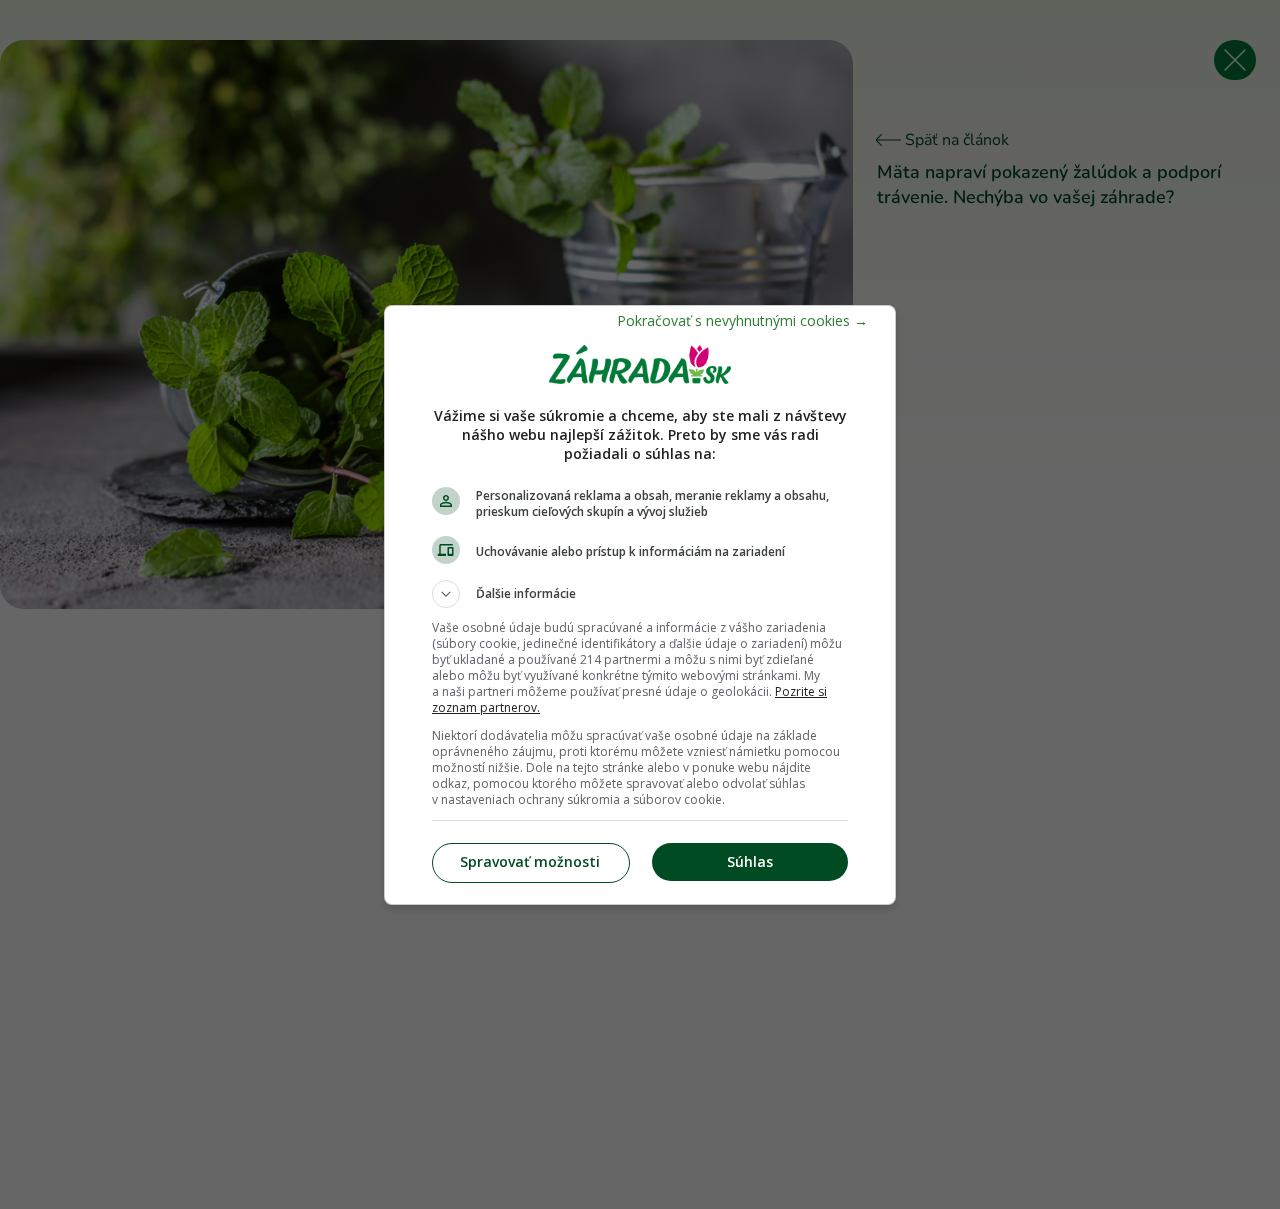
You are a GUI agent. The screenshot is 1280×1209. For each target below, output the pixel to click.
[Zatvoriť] (742, 320)
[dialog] (640, 605)
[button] (640, 594)
